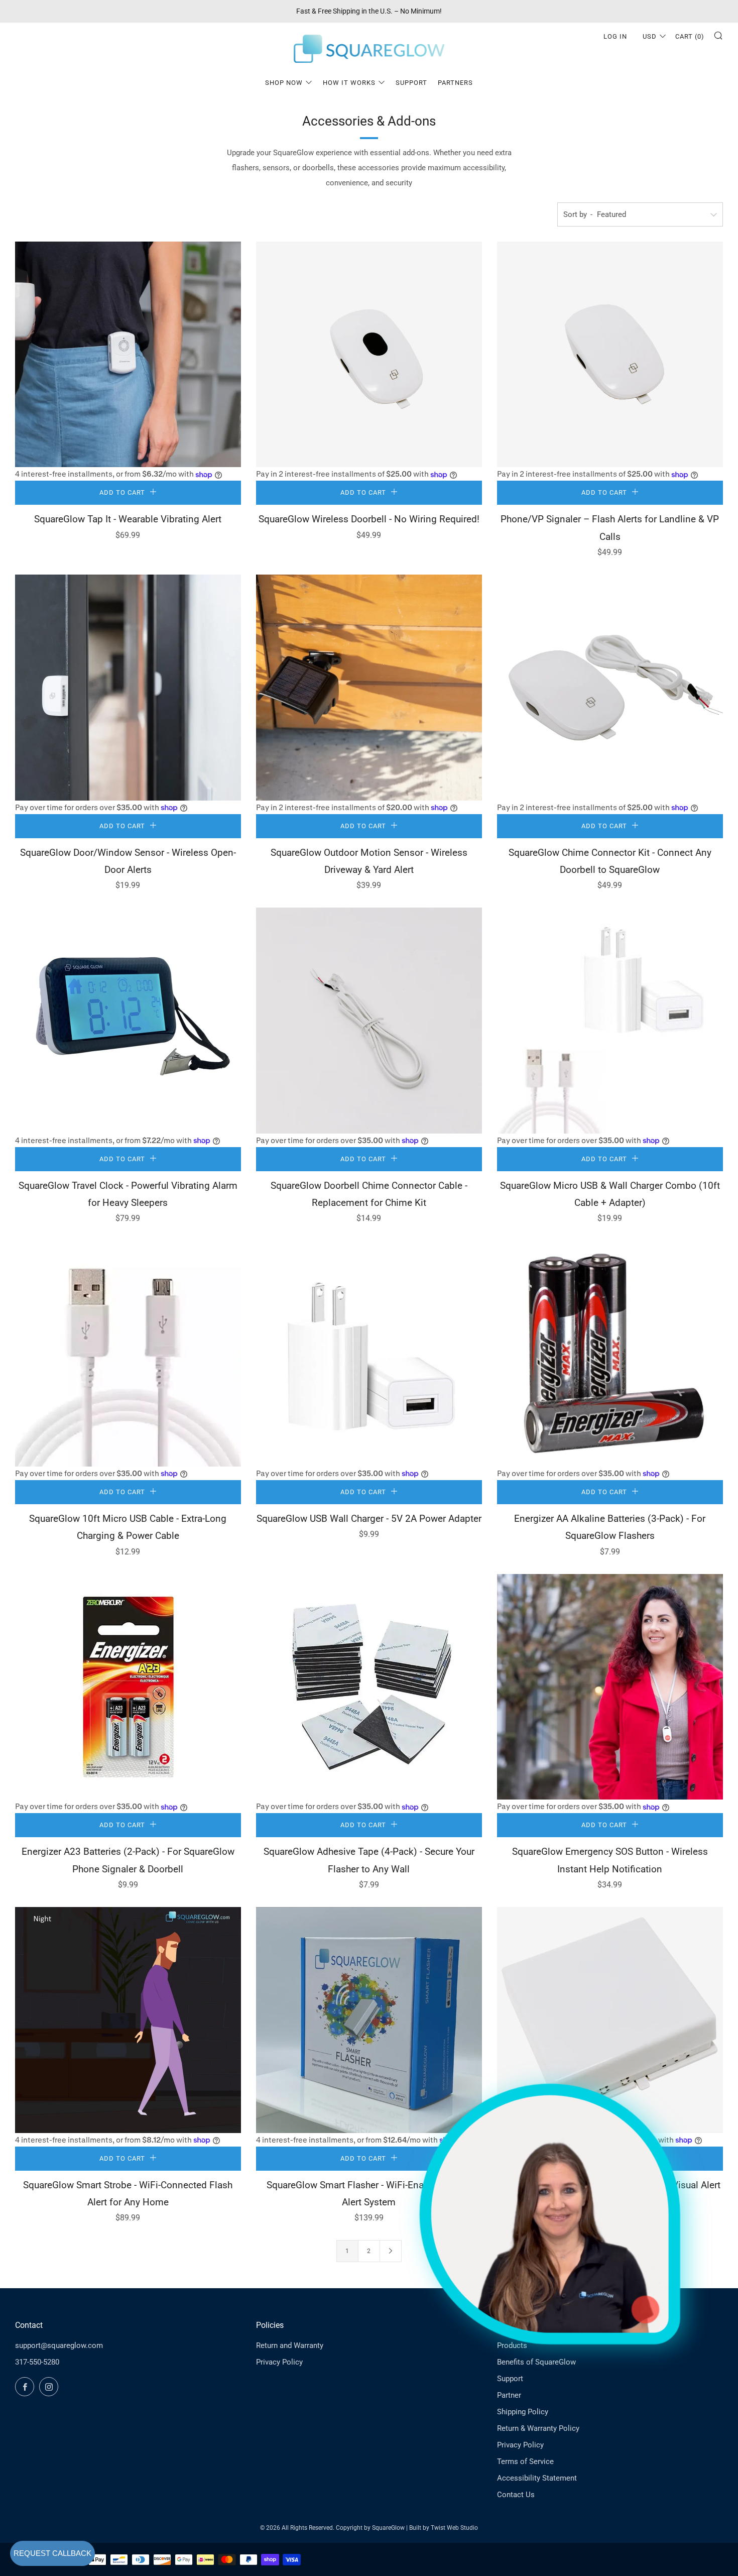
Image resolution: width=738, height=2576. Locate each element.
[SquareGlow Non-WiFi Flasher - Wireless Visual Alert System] (610, 2020)
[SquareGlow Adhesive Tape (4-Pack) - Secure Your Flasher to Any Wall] (369, 1687)
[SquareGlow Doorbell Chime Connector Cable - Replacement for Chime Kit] (369, 1021)
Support (411, 83)
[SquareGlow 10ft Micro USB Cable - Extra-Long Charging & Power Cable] (128, 1354)
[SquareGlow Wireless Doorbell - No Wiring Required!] (369, 355)
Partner (509, 2395)
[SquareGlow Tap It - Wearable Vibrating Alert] (128, 355)
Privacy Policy (279, 2362)
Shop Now (284, 83)
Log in (615, 36)
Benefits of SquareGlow (536, 2362)
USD (650, 36)
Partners (455, 83)
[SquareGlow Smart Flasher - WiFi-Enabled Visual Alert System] (369, 2020)
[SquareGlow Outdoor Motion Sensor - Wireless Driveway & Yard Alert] (369, 688)
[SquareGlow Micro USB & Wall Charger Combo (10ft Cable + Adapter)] (610, 1021)
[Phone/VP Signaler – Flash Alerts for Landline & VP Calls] (610, 355)
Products (512, 2345)
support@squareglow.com (59, 2345)
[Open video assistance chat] (550, 2214)
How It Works (349, 83)
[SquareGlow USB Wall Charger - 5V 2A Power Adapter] (369, 1354)
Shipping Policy (523, 2412)
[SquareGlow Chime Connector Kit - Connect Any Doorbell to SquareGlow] (610, 688)
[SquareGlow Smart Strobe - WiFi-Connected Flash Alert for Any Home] (128, 2020)
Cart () (690, 36)
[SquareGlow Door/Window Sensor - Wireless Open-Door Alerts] (128, 688)
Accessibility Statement (537, 2478)
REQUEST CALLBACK (52, 2553)
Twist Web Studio (454, 2528)
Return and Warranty (290, 2345)
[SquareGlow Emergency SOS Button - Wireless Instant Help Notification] (610, 1687)
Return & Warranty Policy (538, 2428)
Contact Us (516, 2495)
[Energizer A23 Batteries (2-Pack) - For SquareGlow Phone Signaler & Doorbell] (128, 1687)
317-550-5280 (37, 2362)
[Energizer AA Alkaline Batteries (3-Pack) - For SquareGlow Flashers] (610, 1354)
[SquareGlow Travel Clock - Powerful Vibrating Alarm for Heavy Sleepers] (128, 1021)
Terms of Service (525, 2461)
